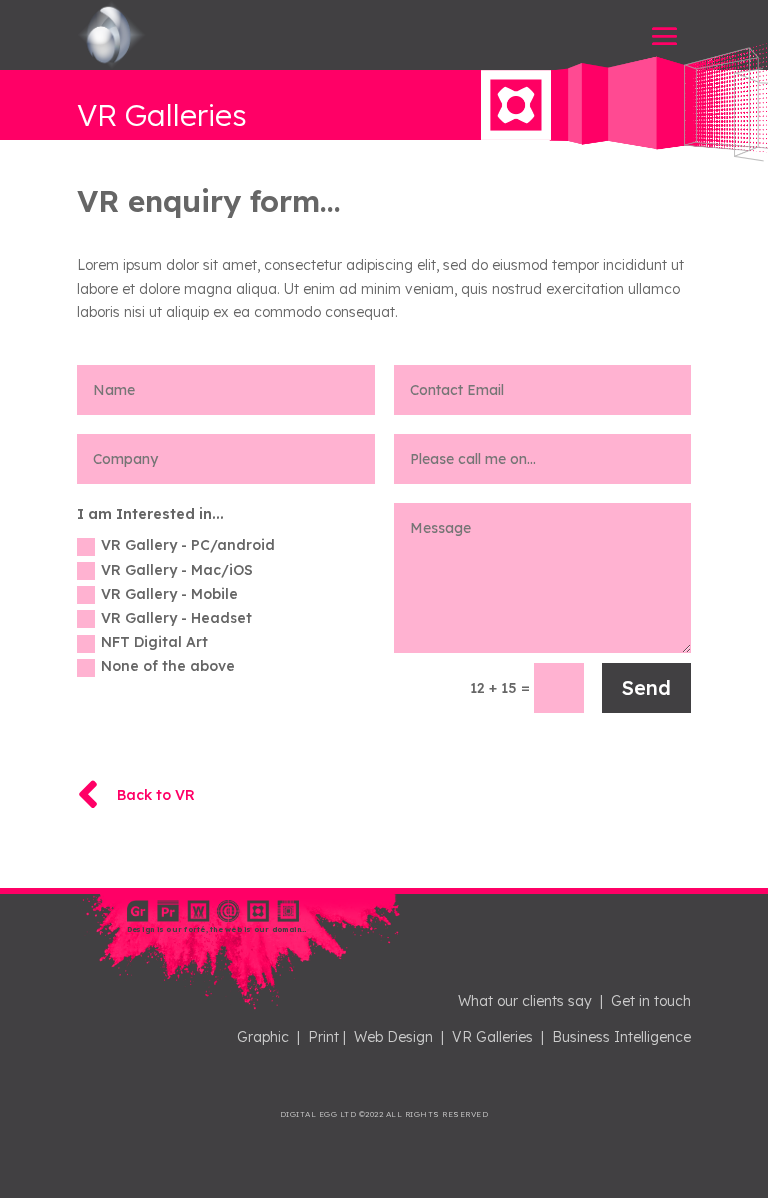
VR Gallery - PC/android (188, 545)
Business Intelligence (621, 1037)
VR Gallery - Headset (176, 618)
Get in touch (651, 1001)
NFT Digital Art (154, 642)
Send (646, 687)
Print (323, 1037)
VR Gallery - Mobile (169, 594)
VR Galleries (492, 1037)
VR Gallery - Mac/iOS (177, 570)
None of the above (168, 666)
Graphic (263, 1037)
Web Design (393, 1037)
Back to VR (156, 795)
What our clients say (525, 1001)
